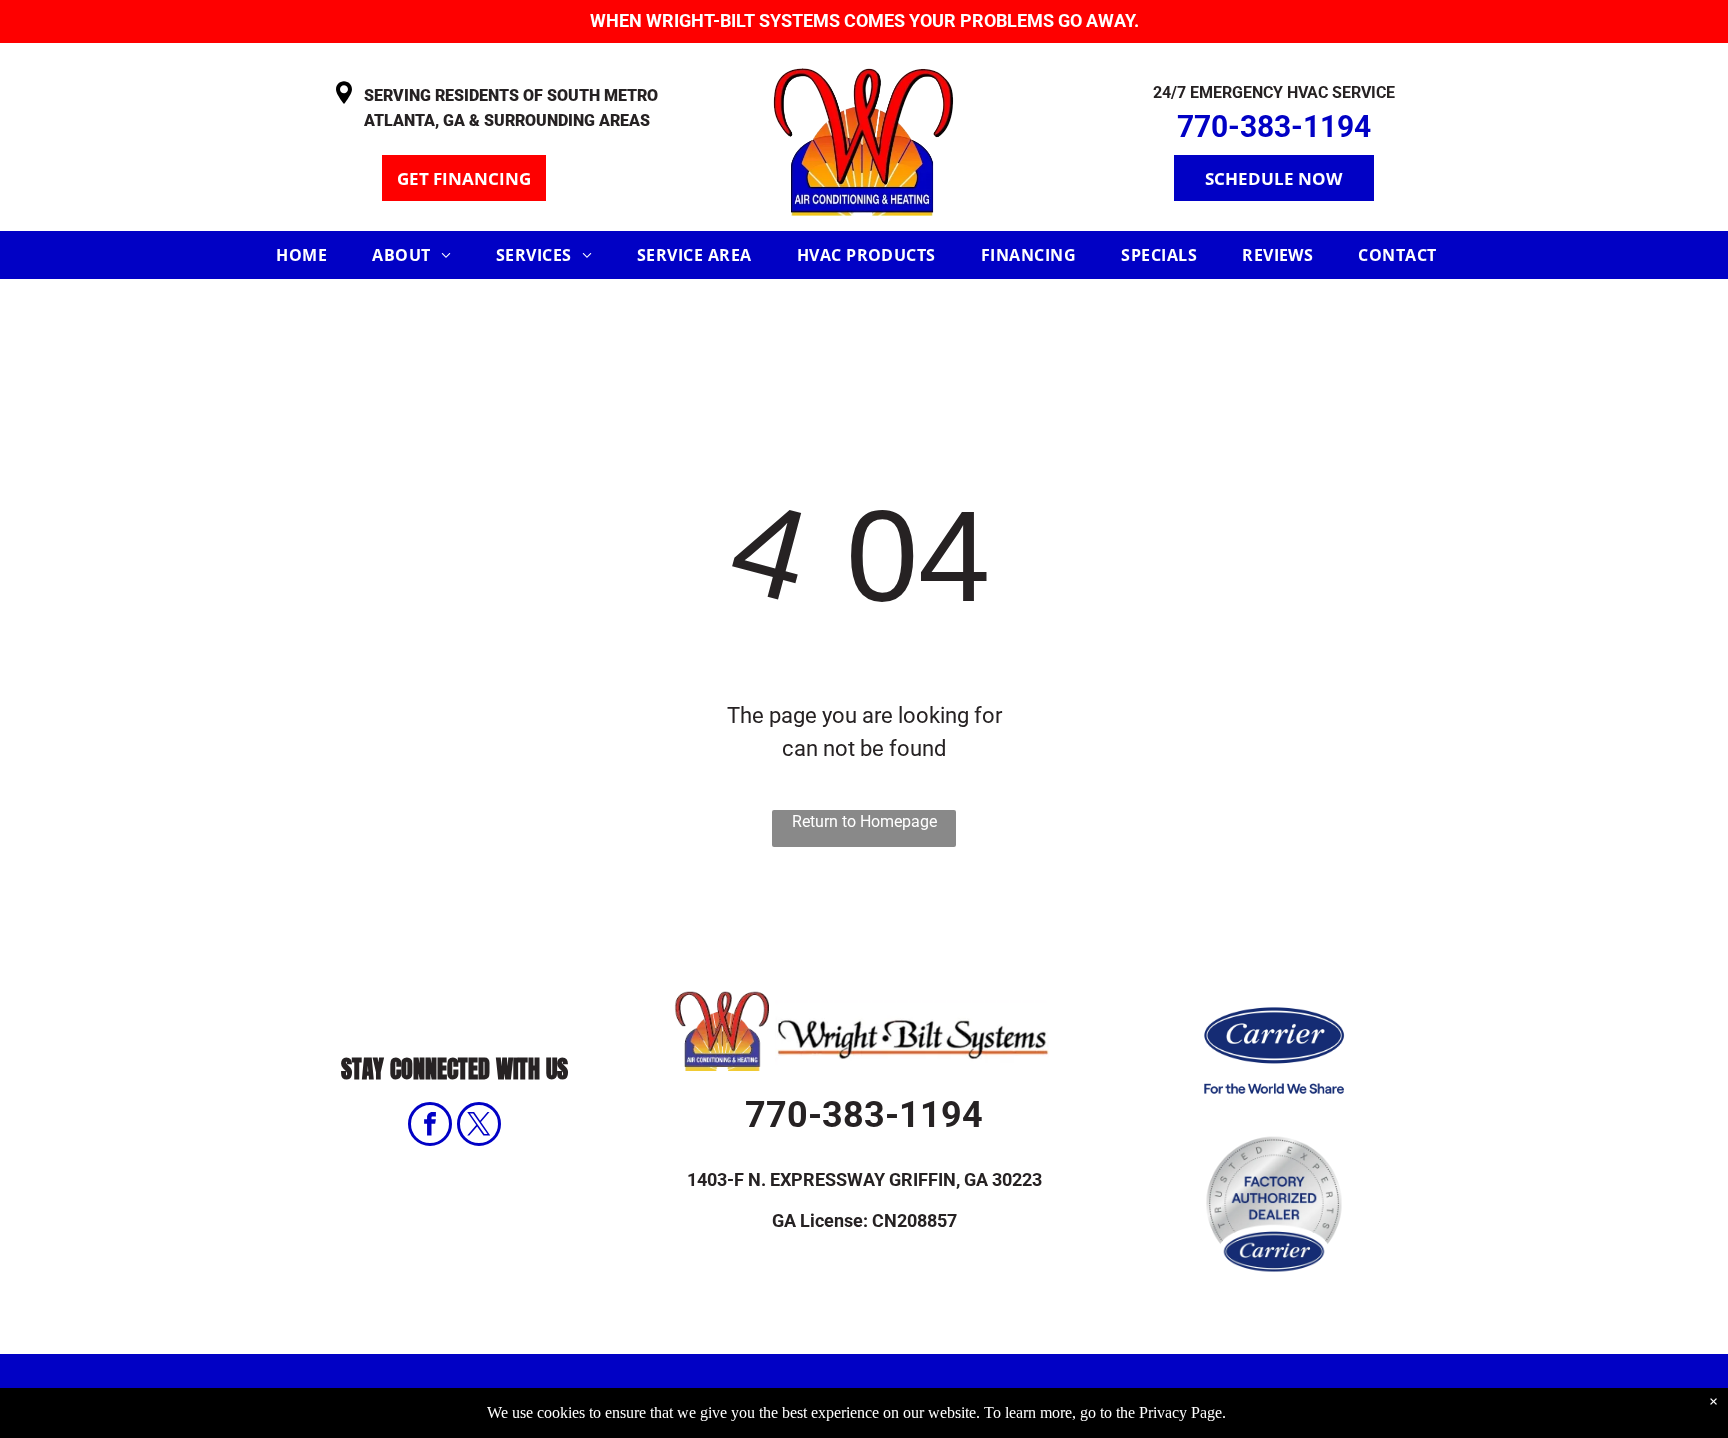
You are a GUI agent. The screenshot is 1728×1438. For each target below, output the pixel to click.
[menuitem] (309, 255)
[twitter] (479, 1126)
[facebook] (430, 1126)
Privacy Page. (1182, 1412)
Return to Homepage (864, 821)
